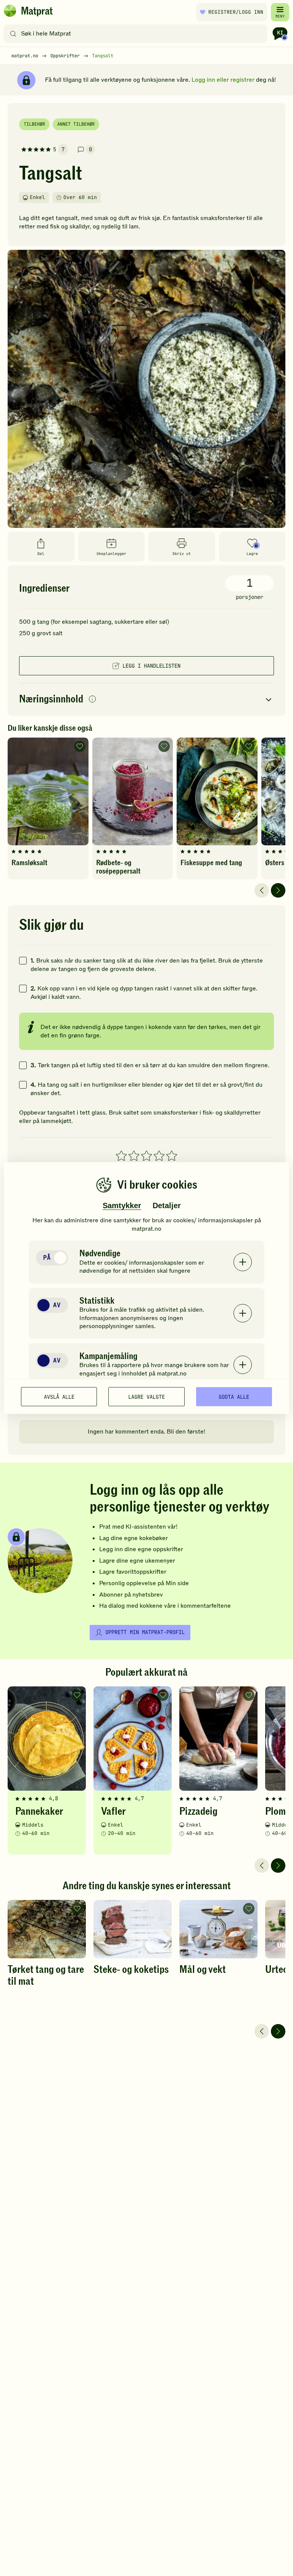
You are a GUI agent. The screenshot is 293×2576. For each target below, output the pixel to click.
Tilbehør (34, 124)
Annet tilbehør (76, 124)
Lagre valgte (146, 1396)
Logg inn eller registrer (223, 80)
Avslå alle (59, 1396)
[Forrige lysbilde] (262, 890)
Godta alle (234, 1396)
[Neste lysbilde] (278, 890)
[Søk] (13, 34)
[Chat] (280, 34)
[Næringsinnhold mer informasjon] (92, 700)
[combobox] (137, 34)
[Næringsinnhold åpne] (146, 700)
